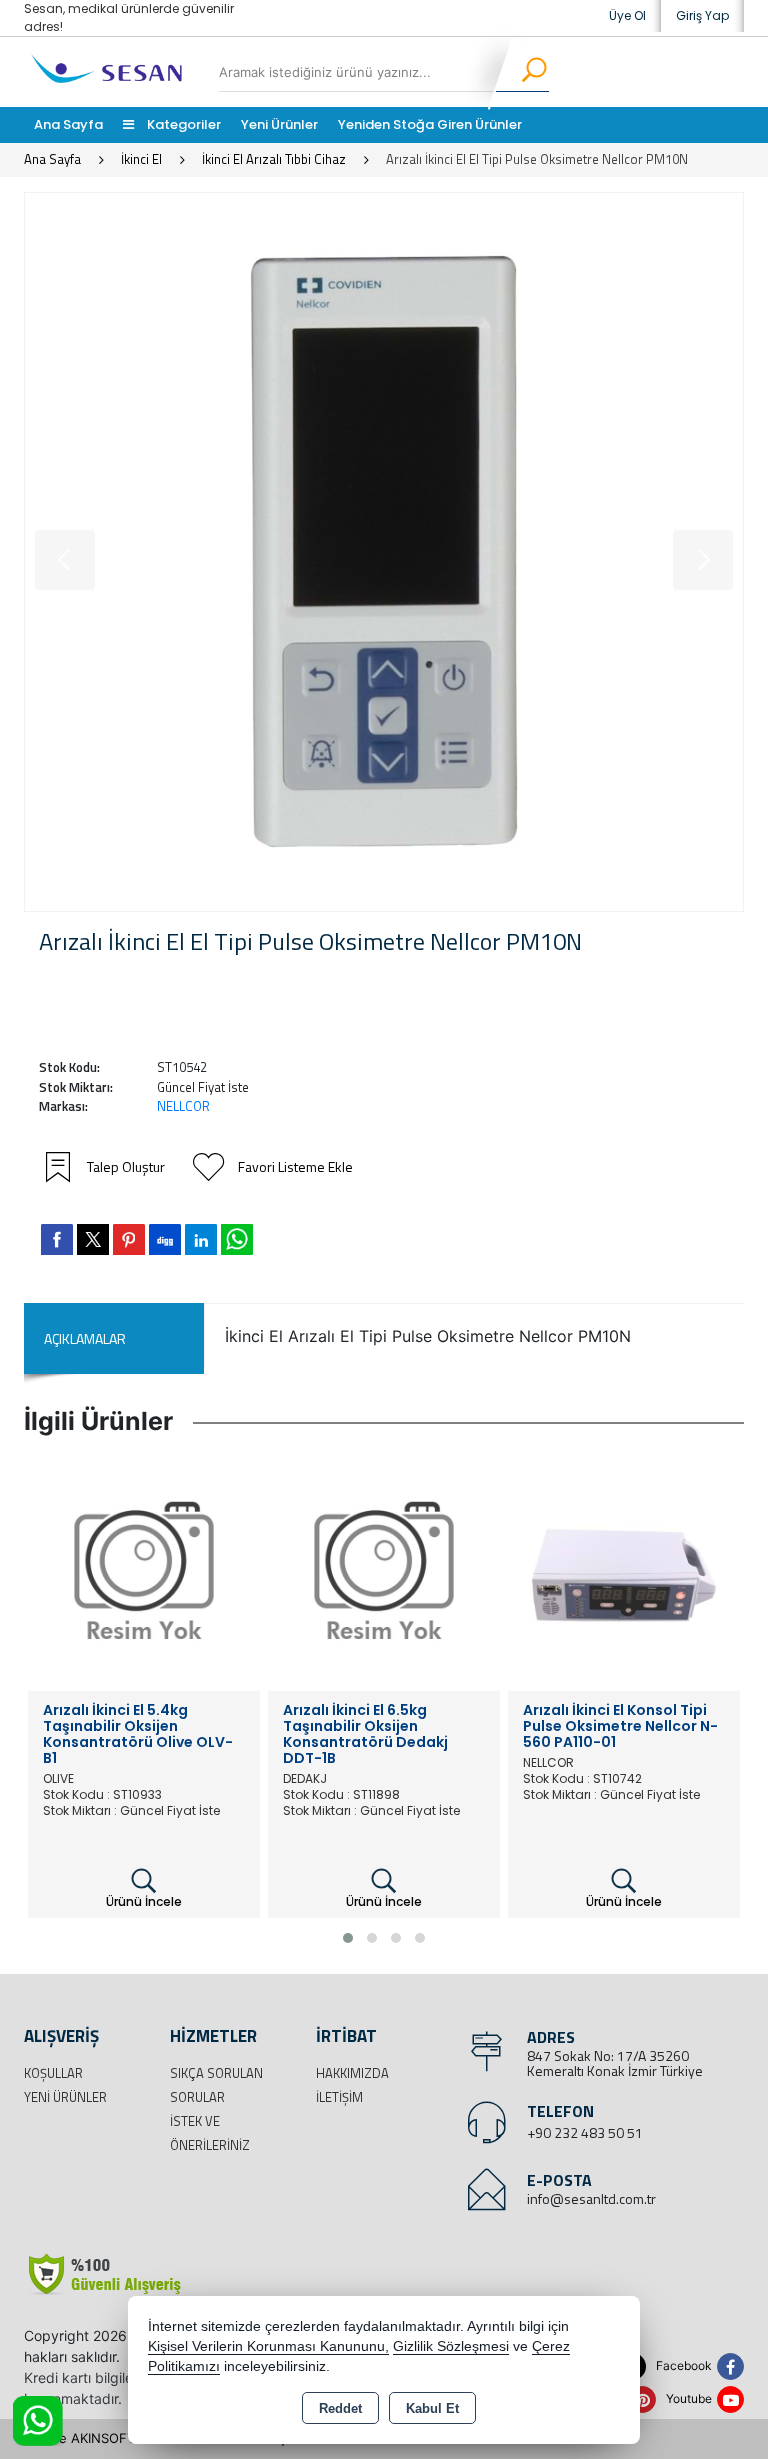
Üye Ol (627, 15)
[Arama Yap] (521, 72)
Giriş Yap (702, 15)
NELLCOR (183, 1106)
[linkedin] (201, 1239)
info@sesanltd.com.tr (591, 2198)
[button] (348, 1938)
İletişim (339, 2097)
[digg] (165, 1239)
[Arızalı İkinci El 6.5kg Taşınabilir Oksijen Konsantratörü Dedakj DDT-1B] (384, 1574)
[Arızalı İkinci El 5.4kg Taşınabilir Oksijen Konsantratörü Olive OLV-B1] (144, 1574)
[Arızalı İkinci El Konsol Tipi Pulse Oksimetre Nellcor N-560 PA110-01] (624, 1574)
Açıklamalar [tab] (85, 1338)
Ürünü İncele (144, 1901)
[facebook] (57, 1239)
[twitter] (93, 1239)
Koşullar (53, 2073)
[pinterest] (129, 1239)
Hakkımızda (352, 2073)
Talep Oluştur (126, 1166)
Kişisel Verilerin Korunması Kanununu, (268, 2346)
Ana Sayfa (68, 124)
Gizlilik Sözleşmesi (451, 2346)
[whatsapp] (237, 1239)
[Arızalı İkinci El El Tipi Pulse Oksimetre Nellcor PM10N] (384, 552)
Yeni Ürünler (65, 2097)
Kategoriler (182, 124)
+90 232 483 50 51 (585, 2132)
